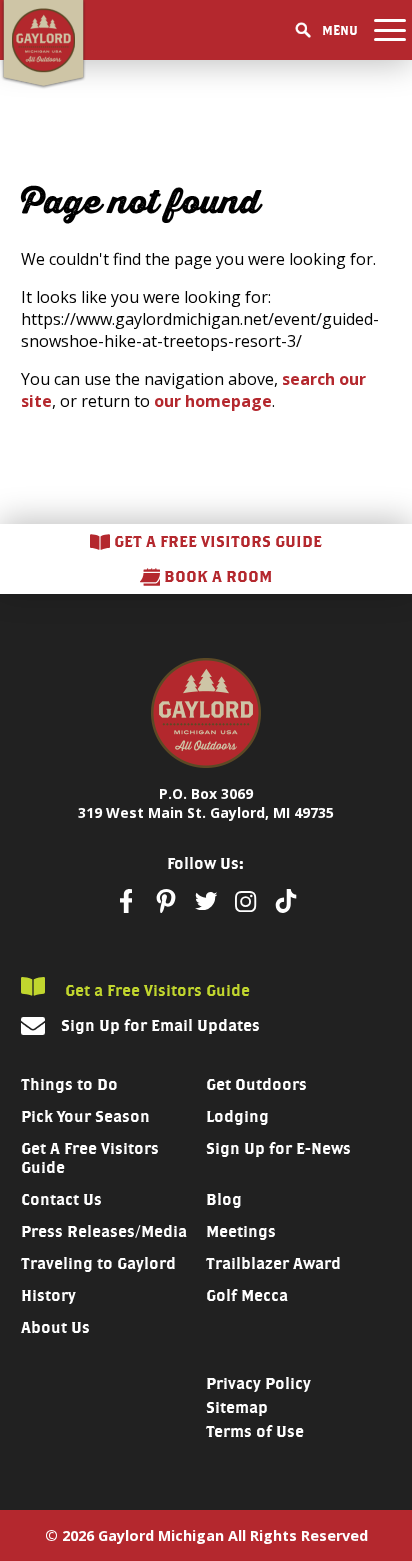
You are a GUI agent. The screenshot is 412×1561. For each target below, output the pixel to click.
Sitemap (237, 1407)
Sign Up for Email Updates (160, 1025)
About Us (55, 1327)
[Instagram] (246, 901)
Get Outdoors (256, 1084)
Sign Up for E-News (278, 1148)
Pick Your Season (85, 1116)
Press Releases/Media (104, 1231)
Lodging (237, 1116)
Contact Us (61, 1199)
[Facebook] (126, 901)
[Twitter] (206, 901)
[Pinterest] (166, 901)
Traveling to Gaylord (98, 1263)
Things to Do (69, 1084)
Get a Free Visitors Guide (155, 990)
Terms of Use (255, 1431)
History (48, 1295)
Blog (224, 1199)
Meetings (241, 1231)
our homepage (213, 401)
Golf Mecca (247, 1295)
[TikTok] (286, 901)
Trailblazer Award (273, 1263)
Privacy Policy (258, 1383)
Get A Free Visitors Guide (90, 1158)
